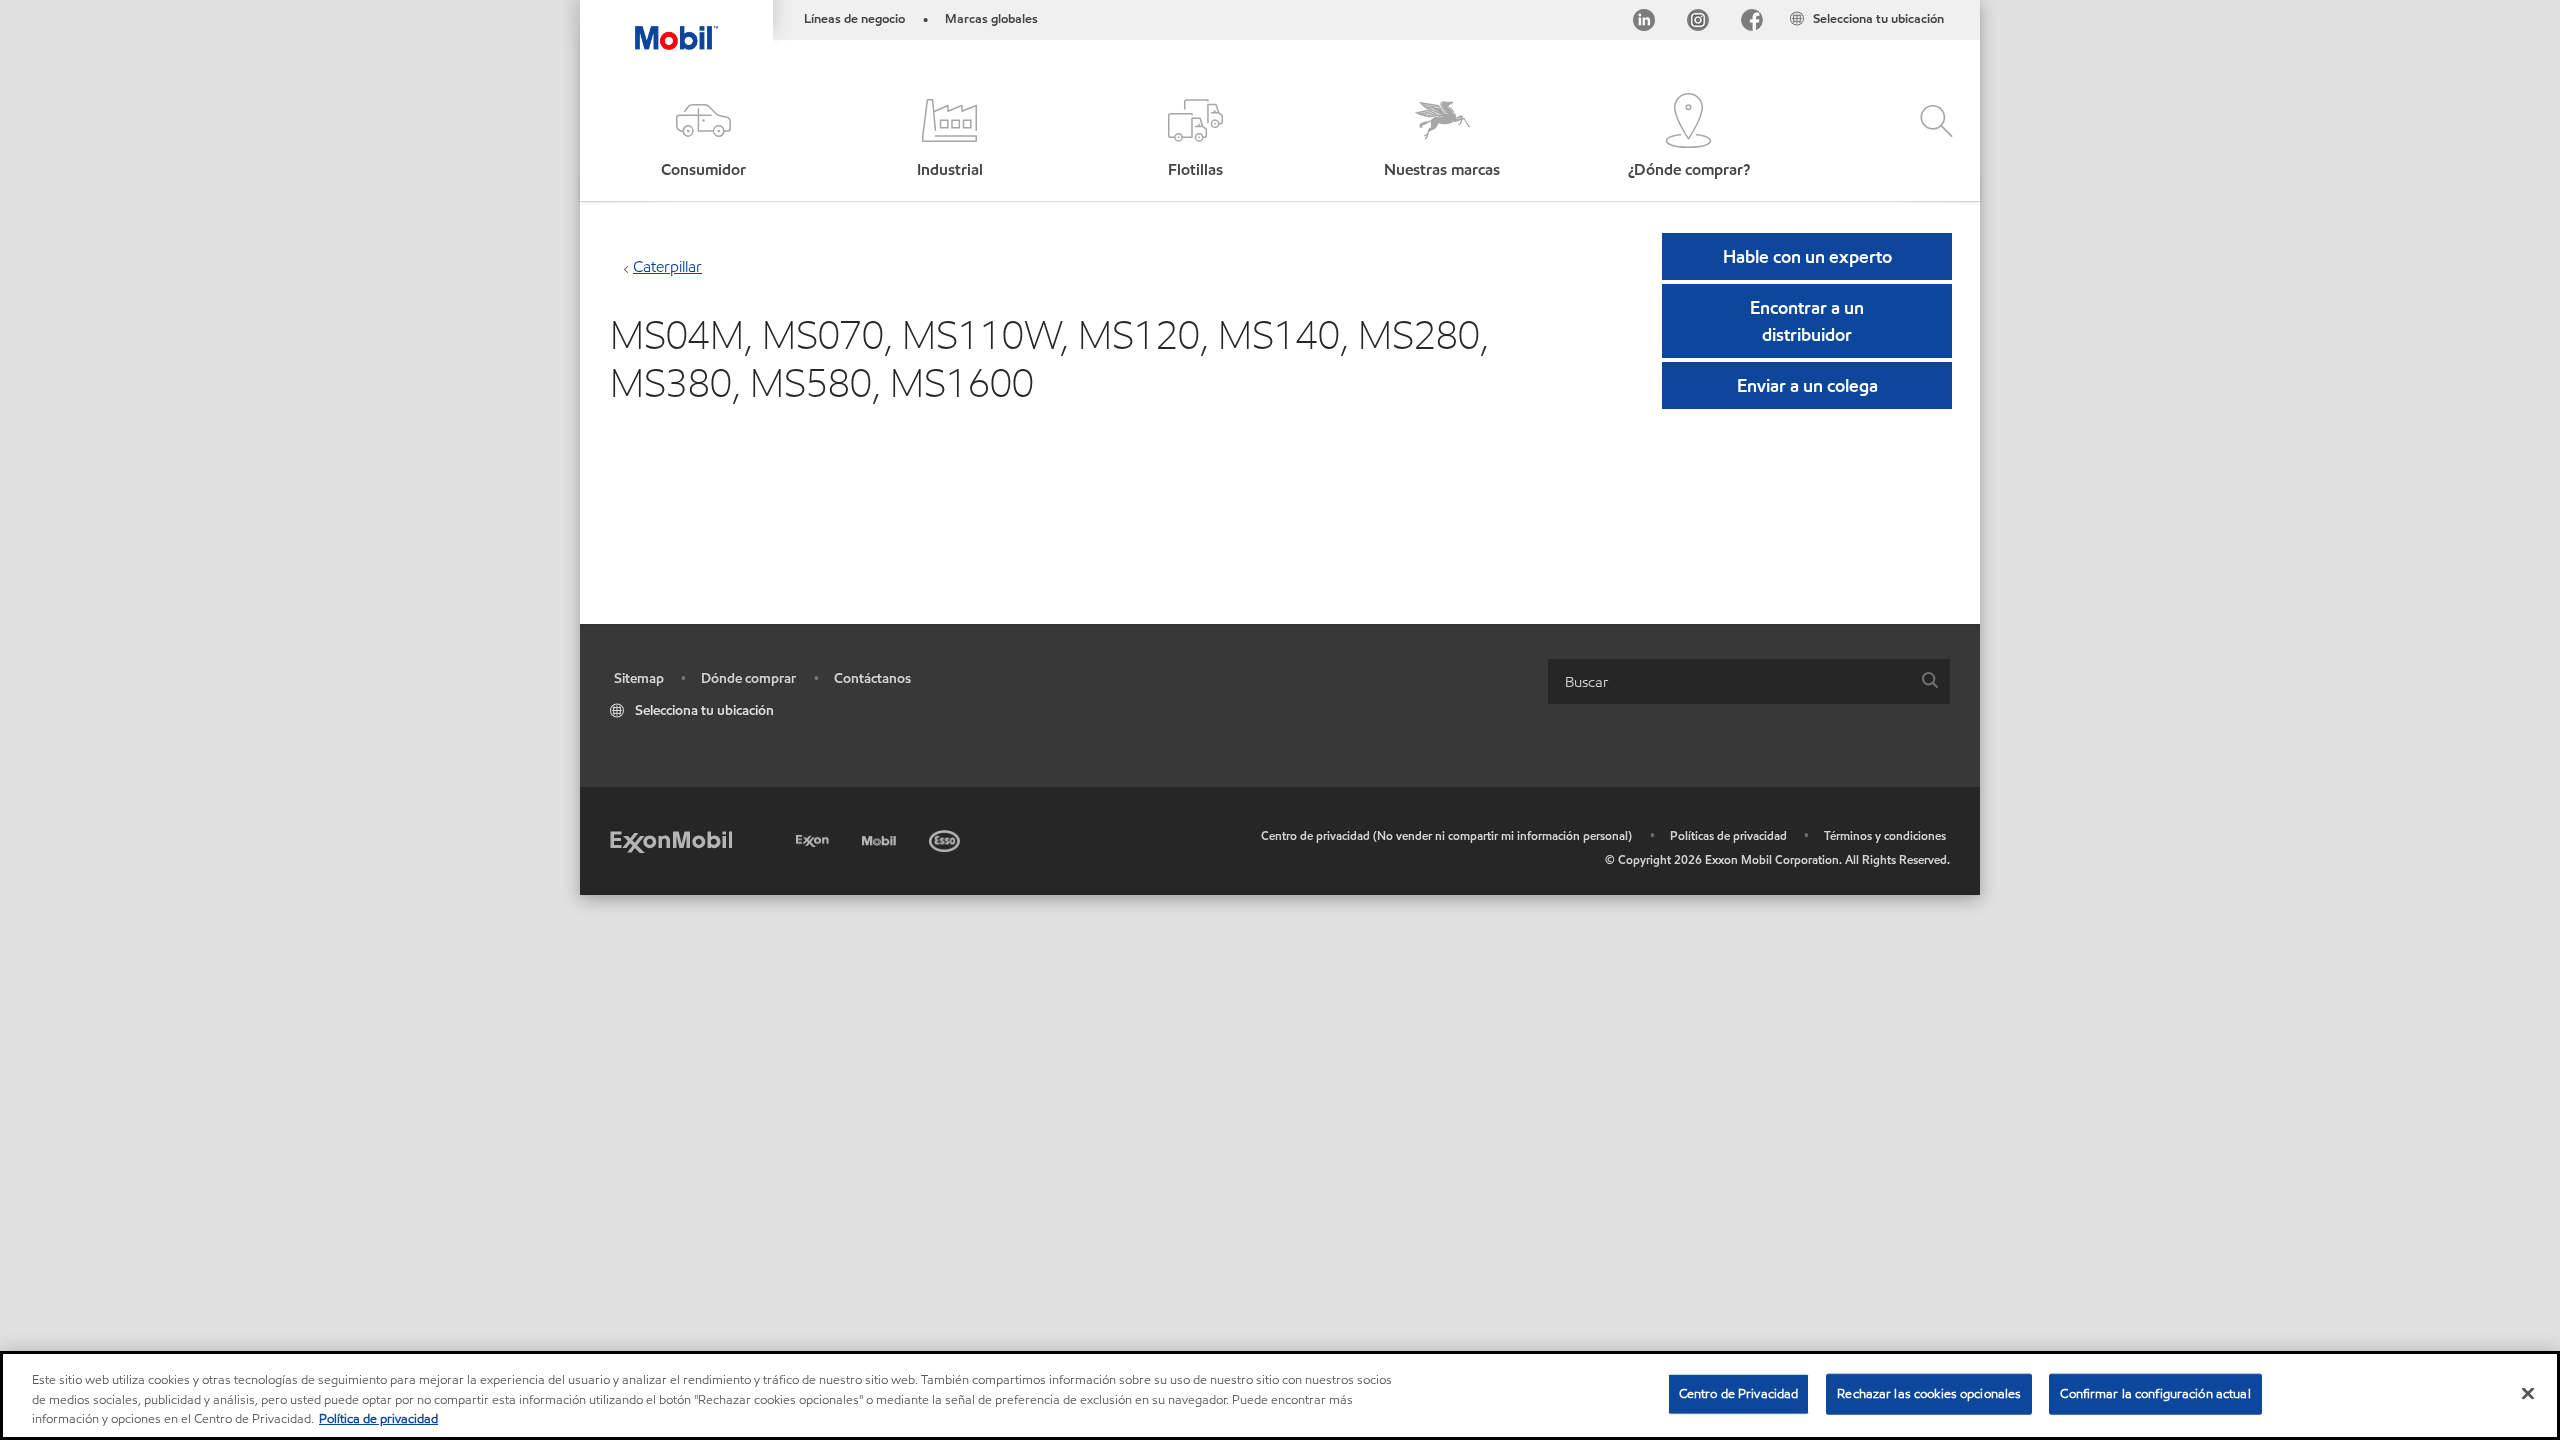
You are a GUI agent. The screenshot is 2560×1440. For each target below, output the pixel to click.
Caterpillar (667, 266)
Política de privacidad (378, 1419)
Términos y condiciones (1885, 835)
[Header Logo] (676, 25)
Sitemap (639, 678)
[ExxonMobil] (671, 840)
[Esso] (946, 837)
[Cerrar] (2528, 1393)
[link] (1962, 5)
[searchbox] (1729, 681)
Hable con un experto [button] (1807, 256)
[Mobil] (881, 837)
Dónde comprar (748, 678)
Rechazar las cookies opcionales (1929, 1393)
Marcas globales (991, 19)
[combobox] (1749, 681)
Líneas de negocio (854, 19)
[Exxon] (814, 837)
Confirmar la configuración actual (2155, 1393)
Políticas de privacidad (1728, 835)
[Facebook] (1752, 23)
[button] (703, 137)
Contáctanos (872, 678)
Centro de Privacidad (1739, 1393)
